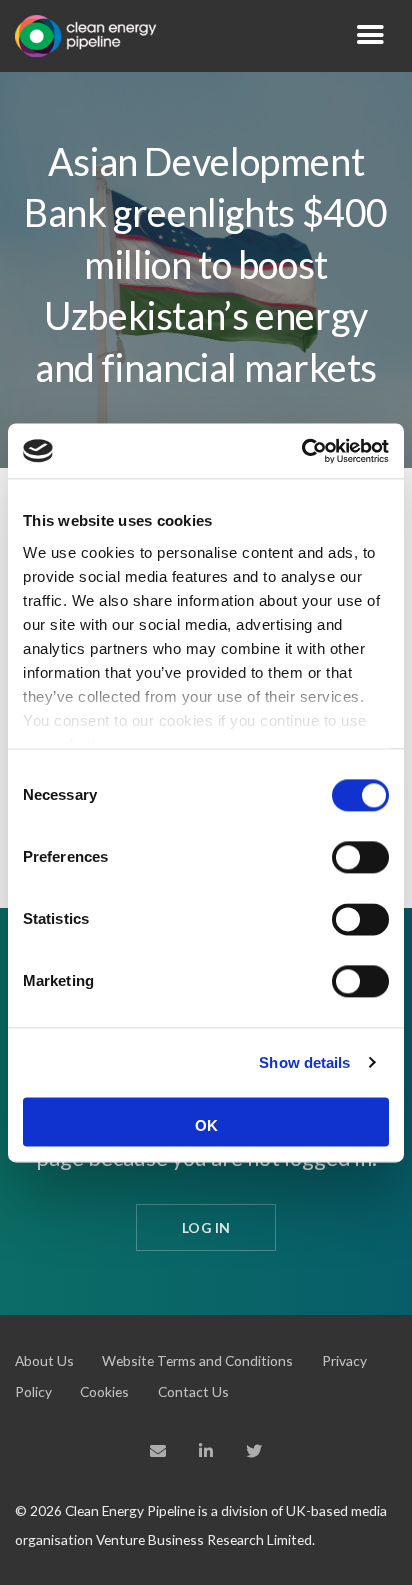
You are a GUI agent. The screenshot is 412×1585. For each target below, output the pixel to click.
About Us (44, 1360)
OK (206, 1125)
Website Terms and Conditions (197, 1360)
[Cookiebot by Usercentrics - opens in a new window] (301, 451)
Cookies (104, 1391)
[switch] (360, 857)
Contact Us (193, 1391)
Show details (304, 1062)
